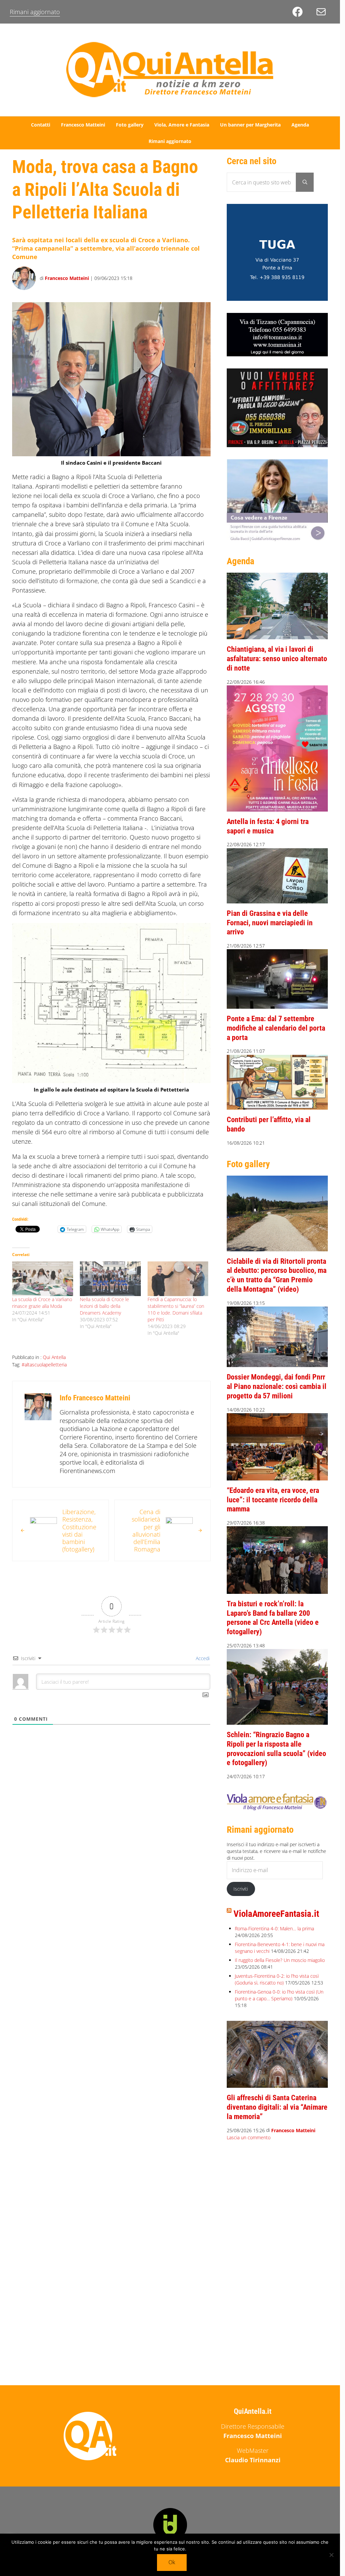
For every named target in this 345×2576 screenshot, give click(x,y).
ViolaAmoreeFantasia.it (276, 1914)
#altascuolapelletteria (44, 1365)
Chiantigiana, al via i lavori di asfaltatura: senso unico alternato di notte (277, 658)
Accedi (202, 1658)
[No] (332, 2555)
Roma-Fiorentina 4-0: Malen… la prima (274, 1928)
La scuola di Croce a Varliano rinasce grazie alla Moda (42, 1303)
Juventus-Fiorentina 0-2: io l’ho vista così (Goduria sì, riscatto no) (277, 1979)
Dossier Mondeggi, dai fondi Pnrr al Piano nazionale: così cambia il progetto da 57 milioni (277, 1386)
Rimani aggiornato (35, 12)
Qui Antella (54, 1357)
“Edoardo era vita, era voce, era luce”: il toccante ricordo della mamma (273, 1500)
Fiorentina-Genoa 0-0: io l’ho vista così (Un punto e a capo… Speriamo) (279, 1995)
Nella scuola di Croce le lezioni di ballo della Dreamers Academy (104, 1306)
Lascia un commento (249, 2137)
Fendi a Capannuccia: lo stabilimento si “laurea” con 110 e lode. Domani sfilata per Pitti (176, 1309)
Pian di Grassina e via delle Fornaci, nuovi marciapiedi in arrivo (270, 923)
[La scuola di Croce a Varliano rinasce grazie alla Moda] (43, 1279)
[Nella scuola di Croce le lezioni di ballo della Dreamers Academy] (110, 1279)
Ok (172, 2562)
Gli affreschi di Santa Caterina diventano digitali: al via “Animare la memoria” (277, 2107)
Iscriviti (241, 1889)
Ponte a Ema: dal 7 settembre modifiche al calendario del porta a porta (276, 1028)
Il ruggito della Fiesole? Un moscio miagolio (280, 1960)
